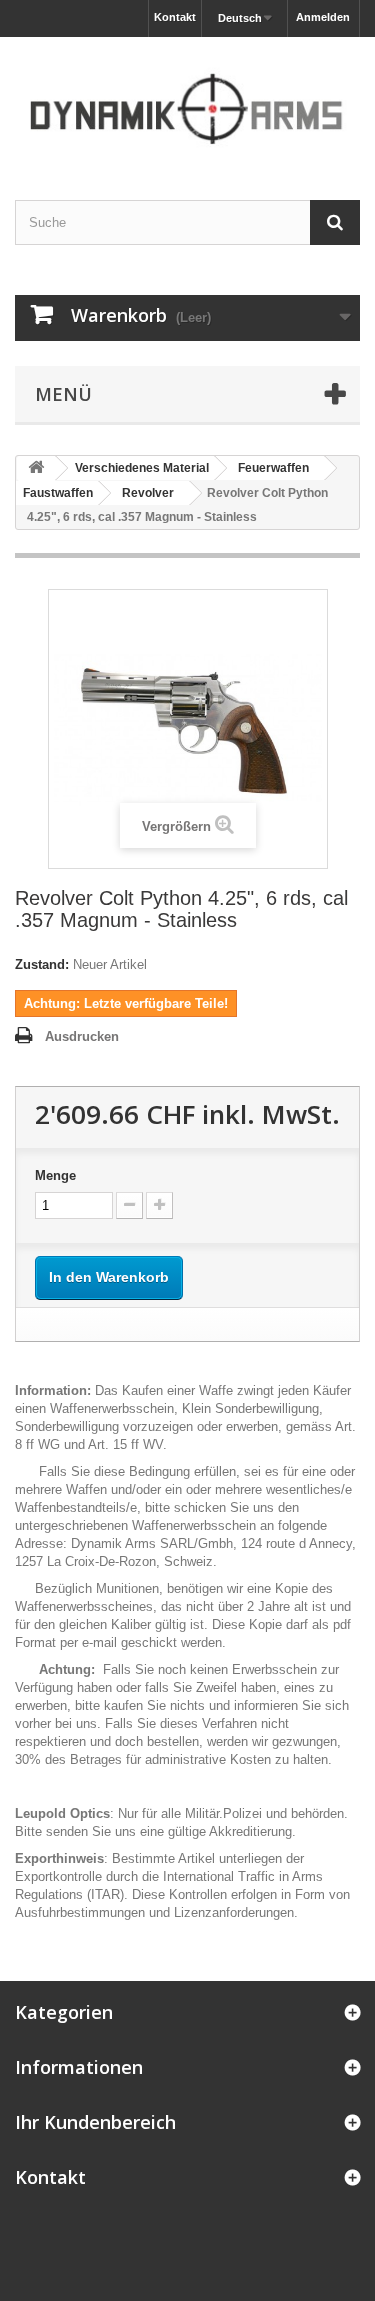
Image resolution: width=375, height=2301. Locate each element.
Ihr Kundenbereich (95, 2122)
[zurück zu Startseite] (36, 468)
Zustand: (42, 964)
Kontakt (175, 17)
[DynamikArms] (187, 101)
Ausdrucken (82, 1036)
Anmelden (323, 17)
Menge (55, 1175)
